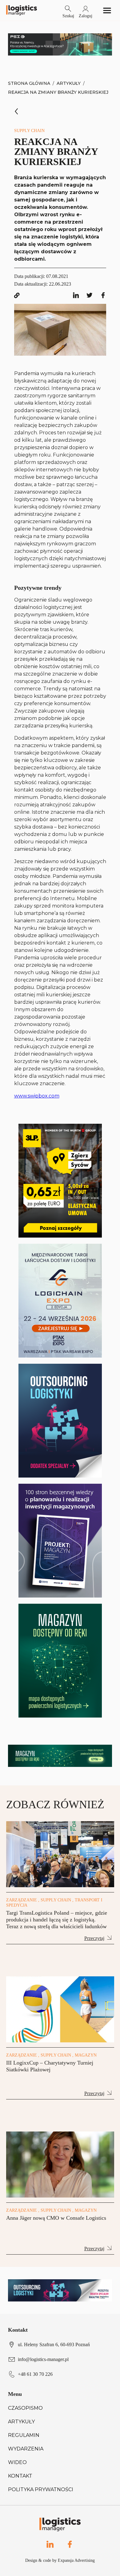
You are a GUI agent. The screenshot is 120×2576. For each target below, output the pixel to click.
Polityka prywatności (41, 2489)
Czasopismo (25, 2408)
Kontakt (20, 2476)
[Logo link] (22, 10)
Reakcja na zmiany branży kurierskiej (58, 92)
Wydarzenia (26, 2449)
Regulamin (24, 2435)
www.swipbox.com (37, 1096)
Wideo (17, 2462)
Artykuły (69, 83)
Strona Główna (29, 83)
